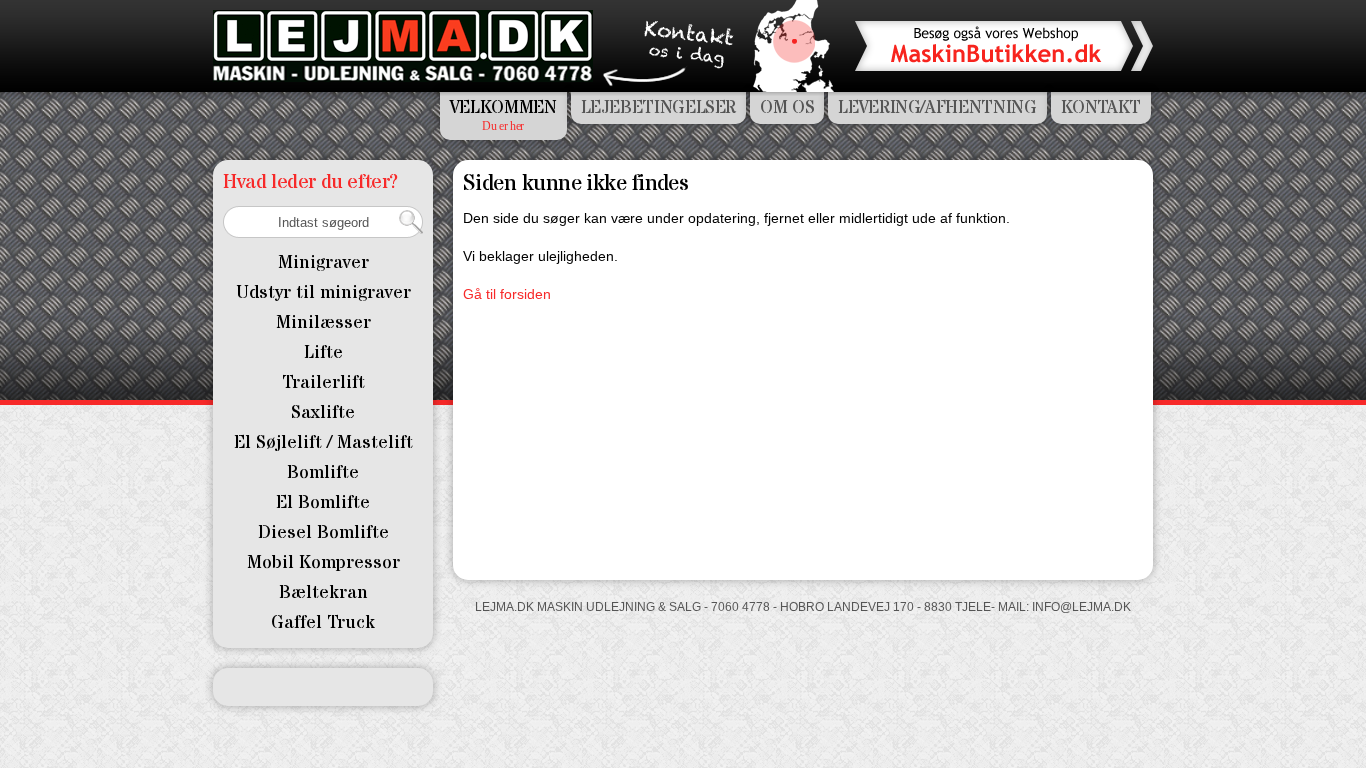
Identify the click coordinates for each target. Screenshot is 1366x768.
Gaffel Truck (323, 622)
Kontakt (1101, 107)
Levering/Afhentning (937, 107)
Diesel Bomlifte (323, 532)
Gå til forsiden (507, 294)
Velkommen (503, 107)
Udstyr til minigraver (323, 292)
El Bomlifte (323, 502)
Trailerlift (323, 382)
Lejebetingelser (659, 107)
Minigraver (323, 262)
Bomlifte (323, 472)
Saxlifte (323, 412)
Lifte (323, 352)
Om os (787, 107)
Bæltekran (323, 592)
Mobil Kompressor (323, 562)
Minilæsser (323, 322)
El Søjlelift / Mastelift (323, 442)
